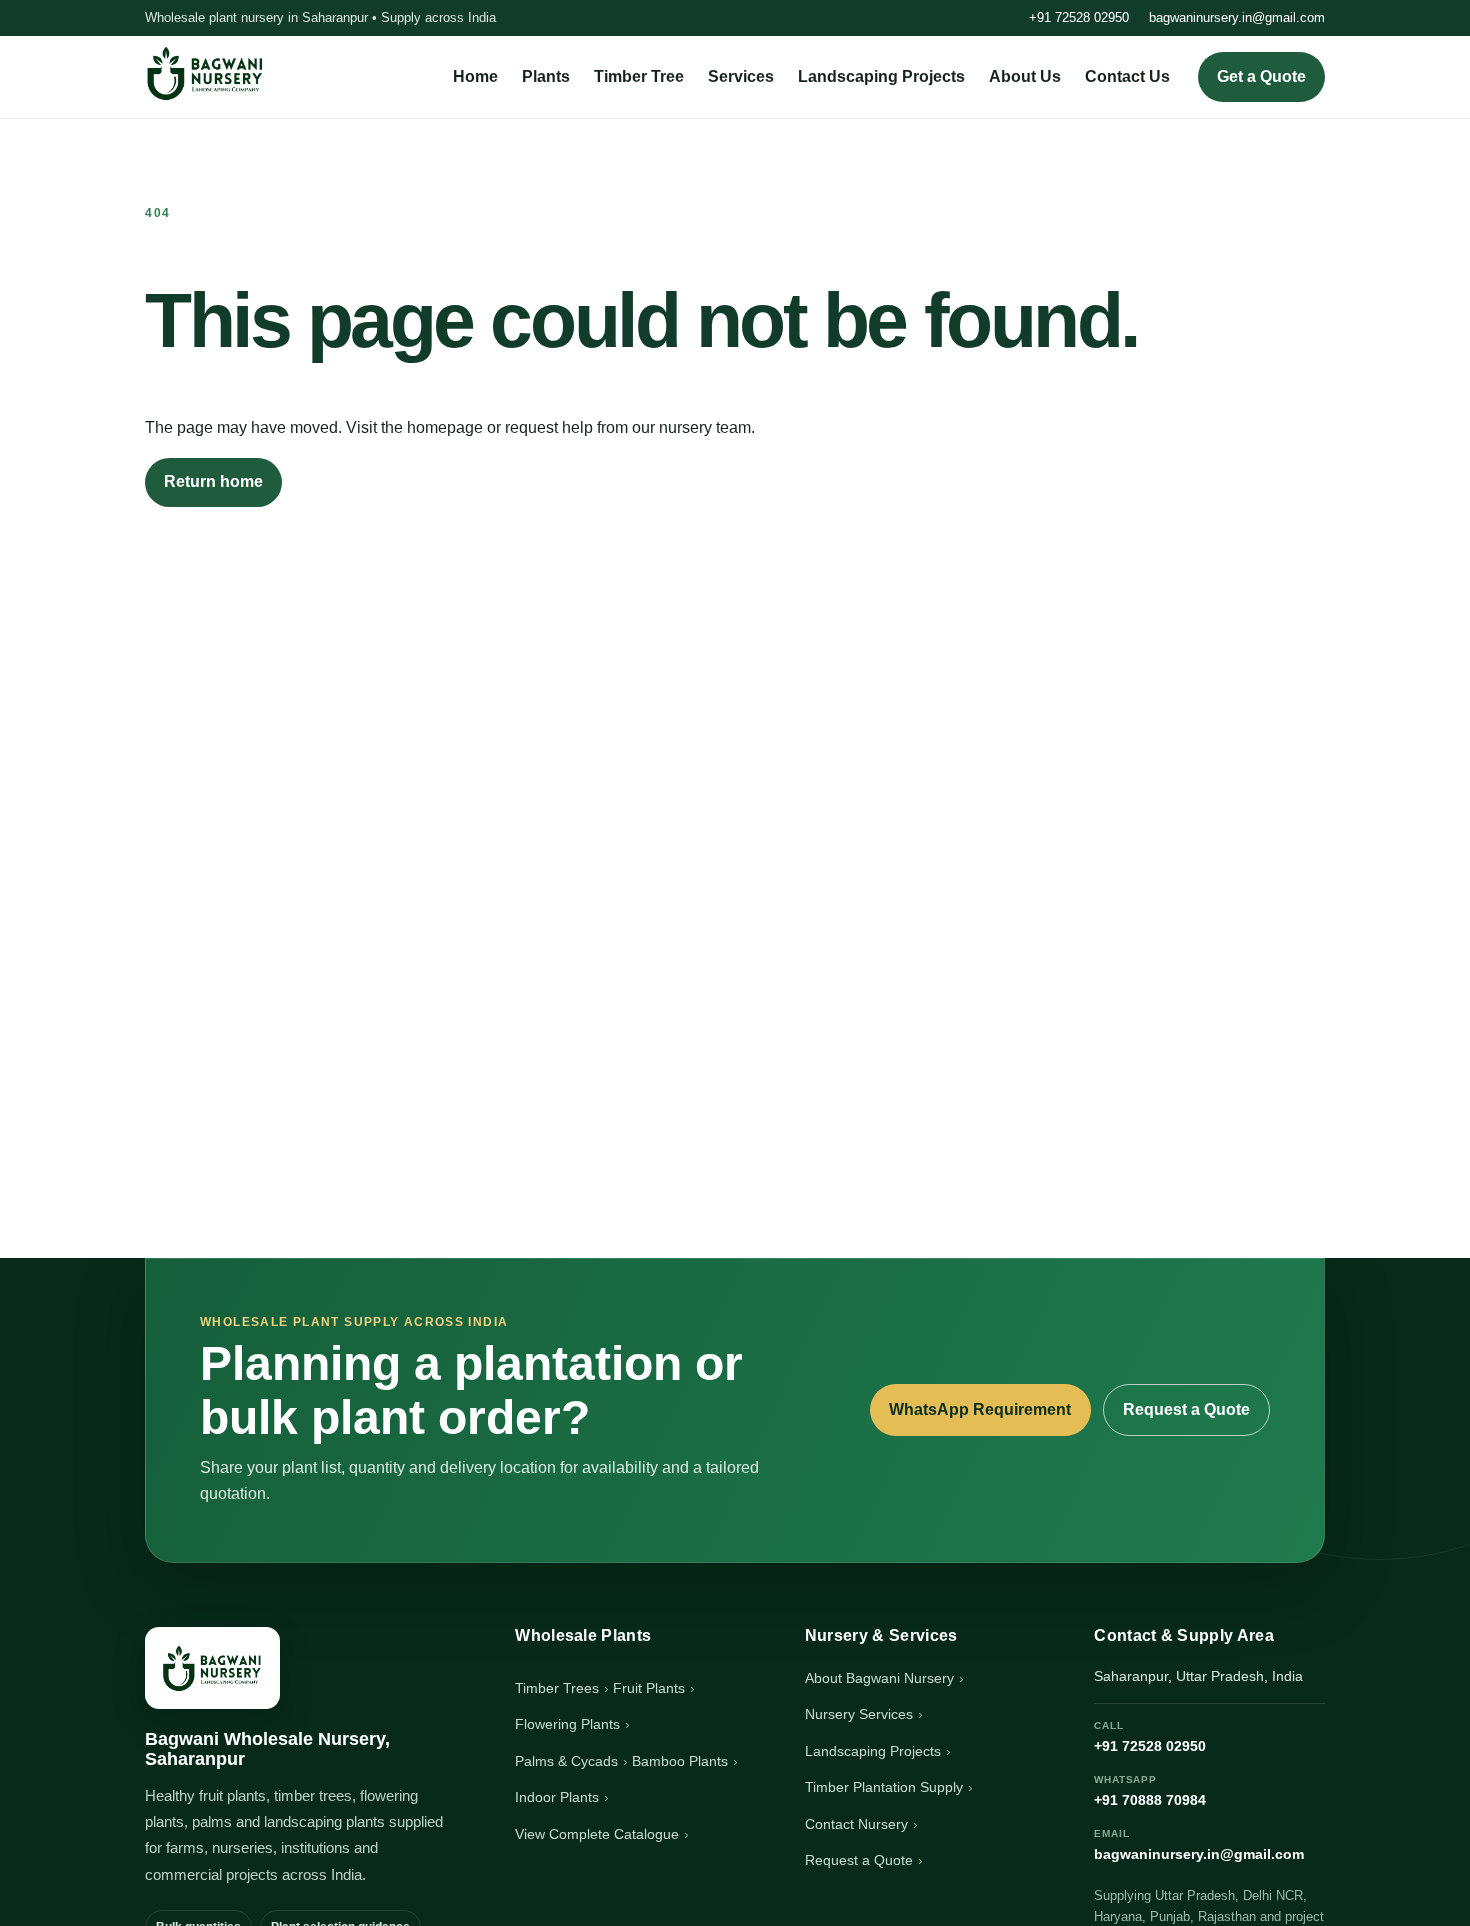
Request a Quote (1186, 1409)
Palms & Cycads (566, 1761)
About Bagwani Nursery (879, 1678)
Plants (546, 76)
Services (741, 76)
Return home (213, 481)
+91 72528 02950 (1079, 17)
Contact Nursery (856, 1824)
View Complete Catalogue (597, 1834)
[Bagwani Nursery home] (205, 73)
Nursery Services (859, 1714)
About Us (1025, 76)
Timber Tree (639, 76)
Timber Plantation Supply (884, 1787)
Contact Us (1127, 76)
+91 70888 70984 (1150, 1791)
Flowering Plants (567, 1724)
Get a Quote (1261, 76)
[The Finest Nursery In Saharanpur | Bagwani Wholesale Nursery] (212, 1668)
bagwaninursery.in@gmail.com (1237, 17)
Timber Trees (557, 1688)
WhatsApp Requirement (980, 1409)
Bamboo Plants (680, 1761)
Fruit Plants (649, 1688)
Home (475, 76)
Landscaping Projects (881, 76)
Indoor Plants (557, 1797)
